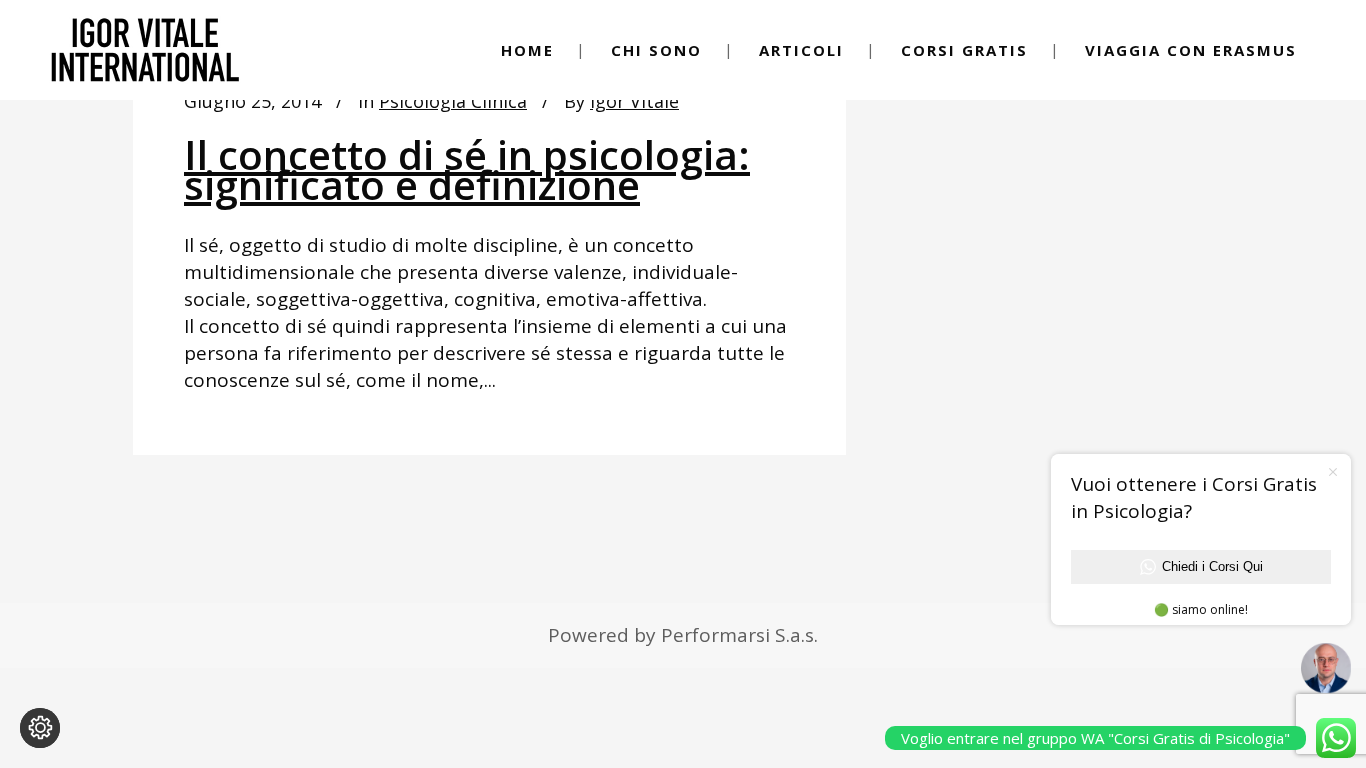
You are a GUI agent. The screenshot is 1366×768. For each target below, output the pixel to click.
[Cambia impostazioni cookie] (40, 728)
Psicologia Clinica (453, 101)
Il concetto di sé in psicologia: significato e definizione (467, 169)
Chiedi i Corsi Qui (1212, 566)
